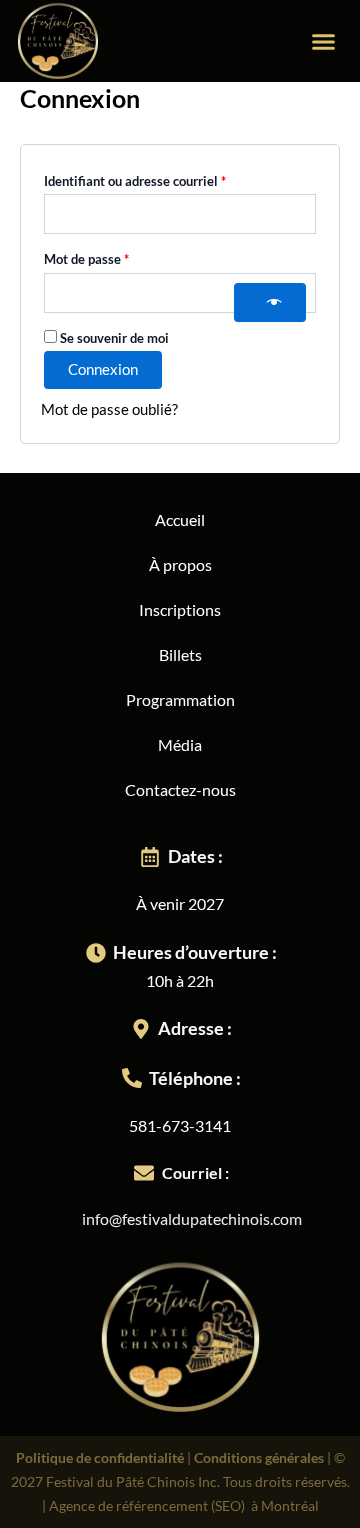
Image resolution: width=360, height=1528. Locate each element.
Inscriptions (180, 609)
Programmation (180, 699)
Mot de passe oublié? (109, 409)
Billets (180, 654)
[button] (324, 41)
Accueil (180, 519)
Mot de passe (119, 256)
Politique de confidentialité (100, 1457)
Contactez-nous (180, 789)
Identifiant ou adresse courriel (168, 178)
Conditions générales (259, 1457)
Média (180, 744)
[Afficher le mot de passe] (270, 303)
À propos (180, 564)
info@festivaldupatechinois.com (192, 1218)
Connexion (103, 369)
